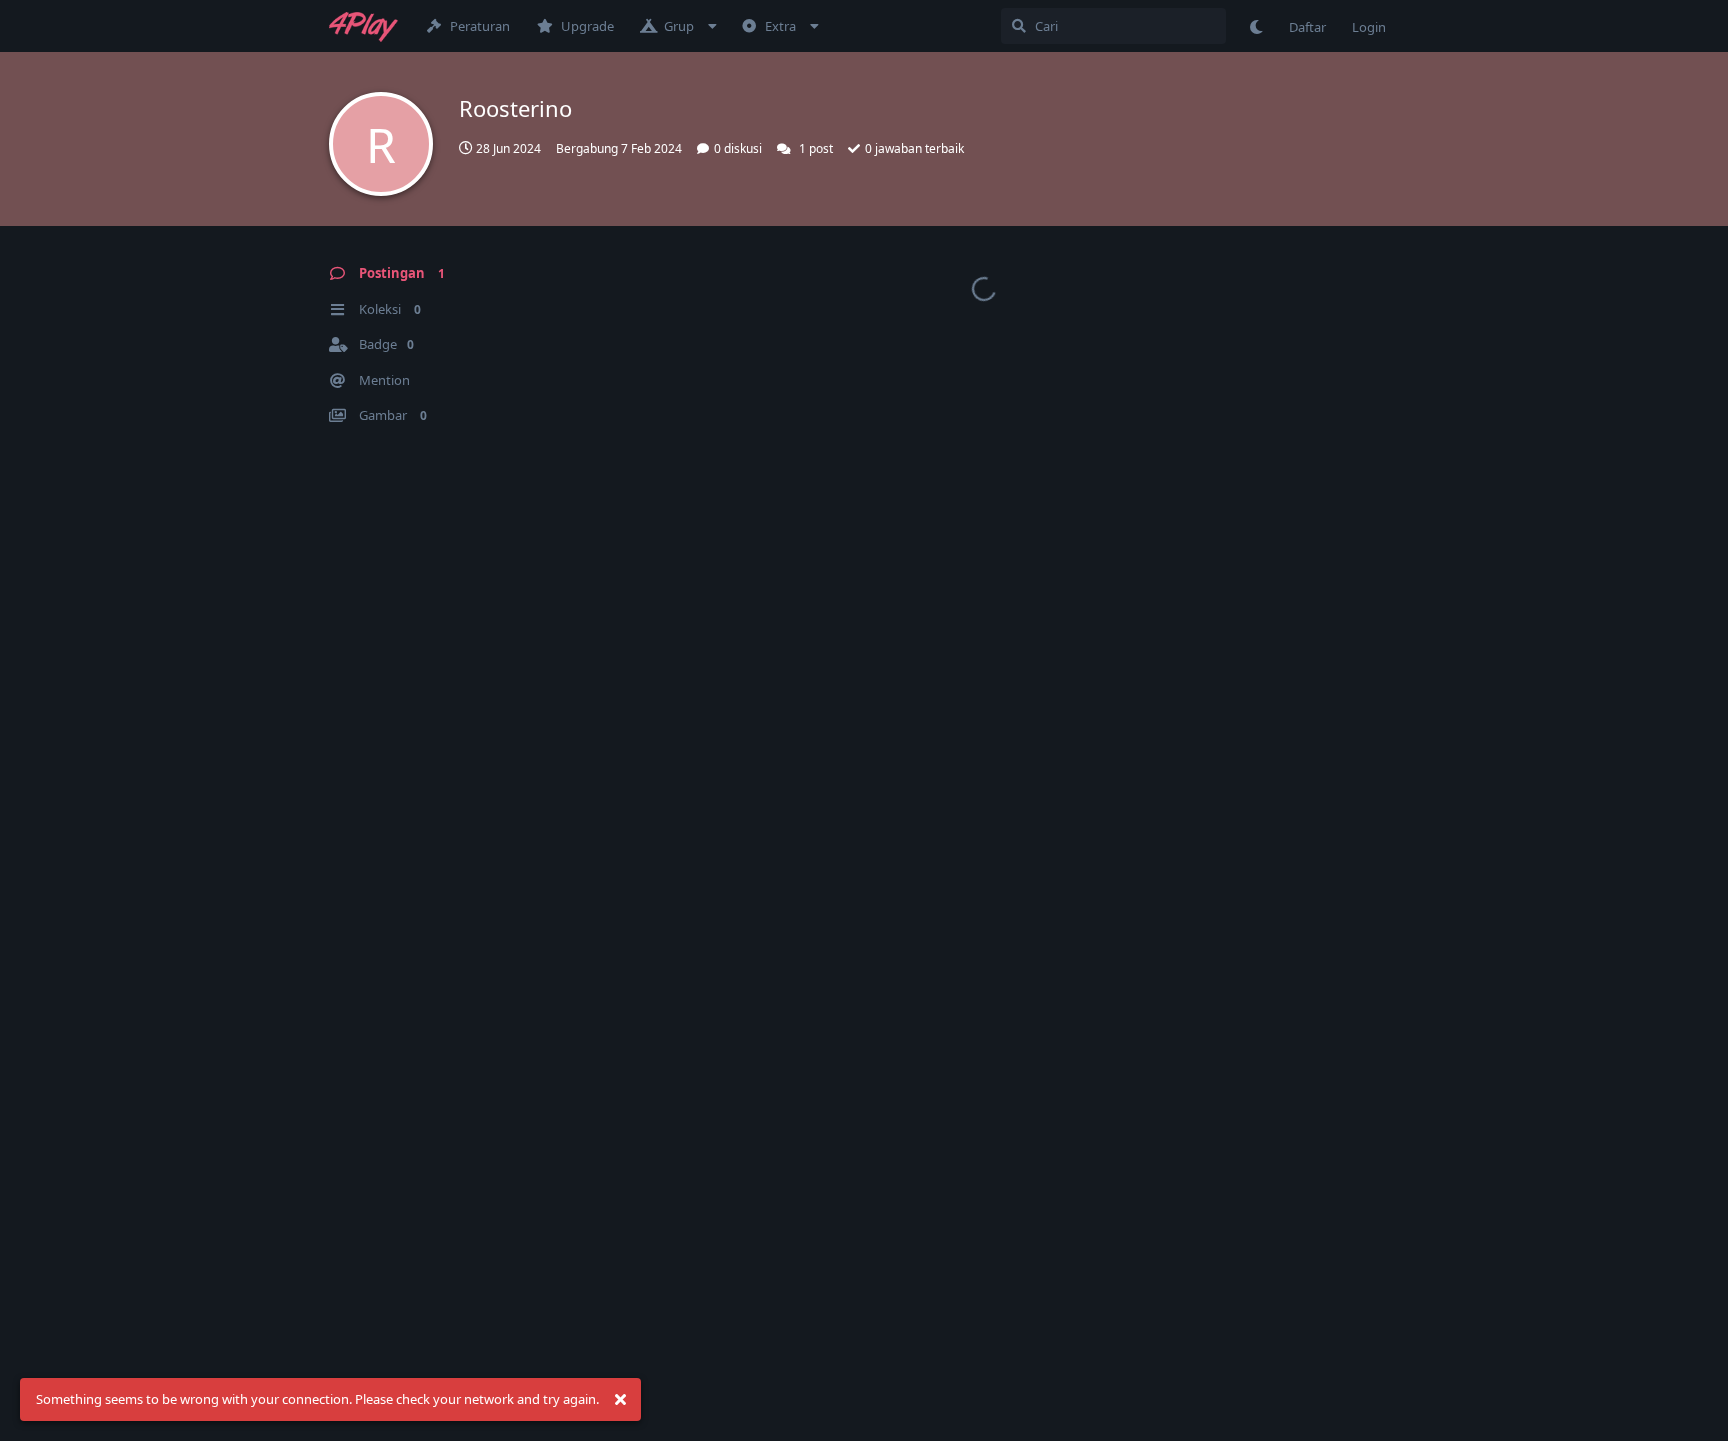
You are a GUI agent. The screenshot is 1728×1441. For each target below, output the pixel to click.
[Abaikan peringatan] (620, 1400)
